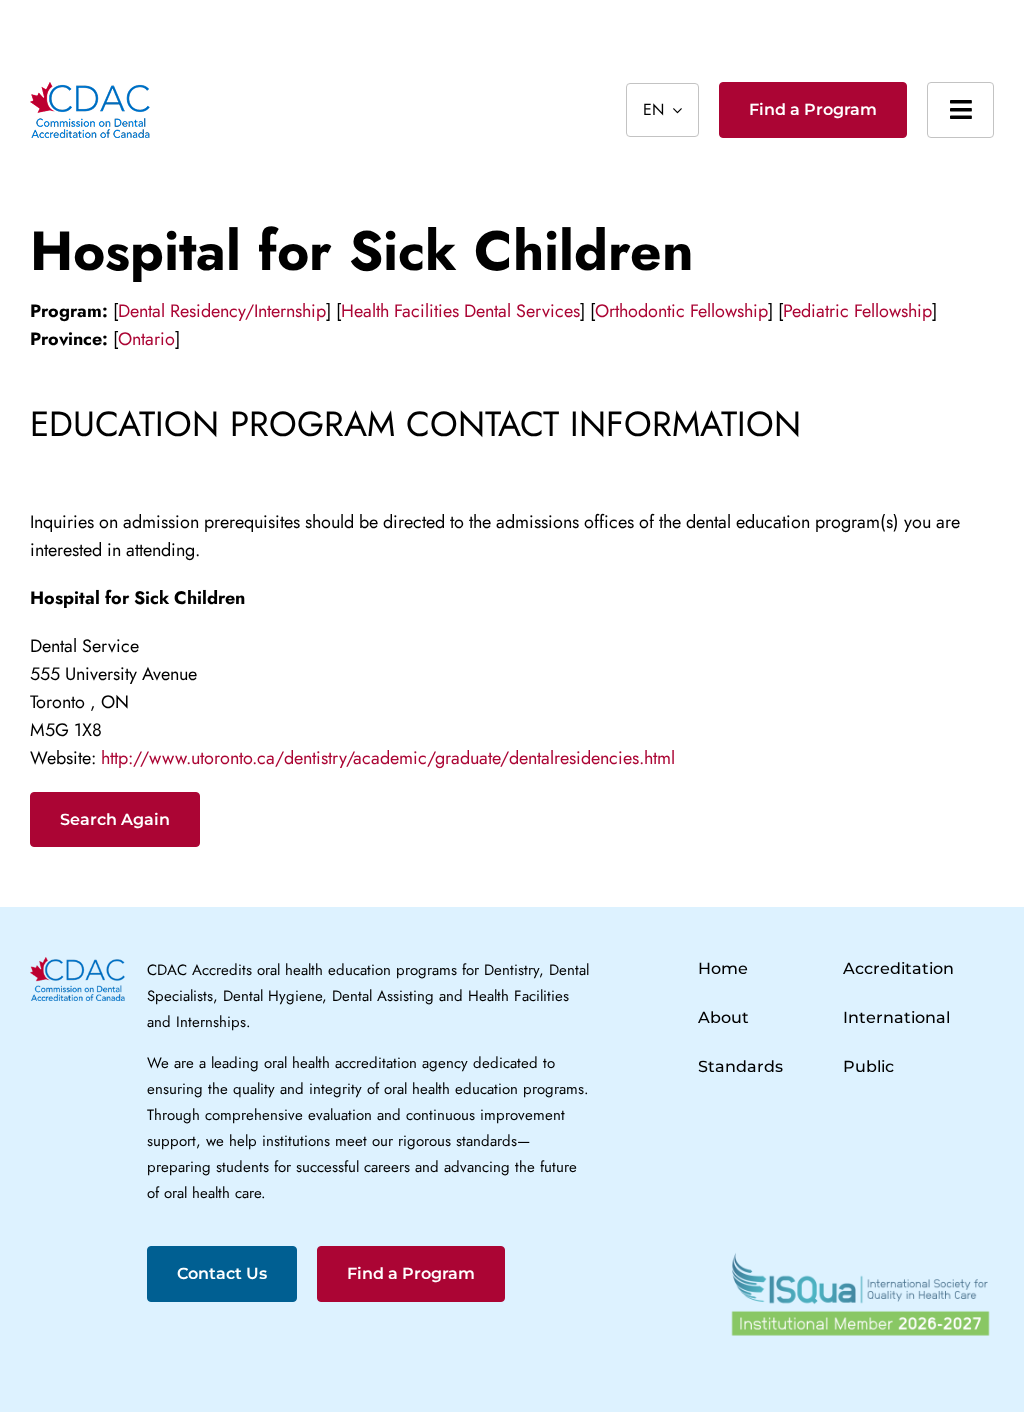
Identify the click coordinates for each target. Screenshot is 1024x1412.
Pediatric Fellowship (857, 311)
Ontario (146, 339)
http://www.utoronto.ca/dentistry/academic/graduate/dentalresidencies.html (388, 758)
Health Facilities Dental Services (460, 311)
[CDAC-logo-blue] (90, 91)
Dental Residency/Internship (222, 311)
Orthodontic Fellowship (681, 311)
